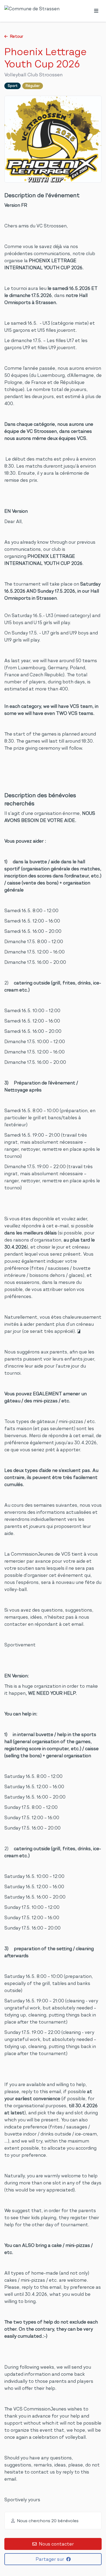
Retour (16, 36)
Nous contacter (56, 2544)
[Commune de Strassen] (32, 11)
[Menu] (96, 11)
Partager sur (50, 2559)
